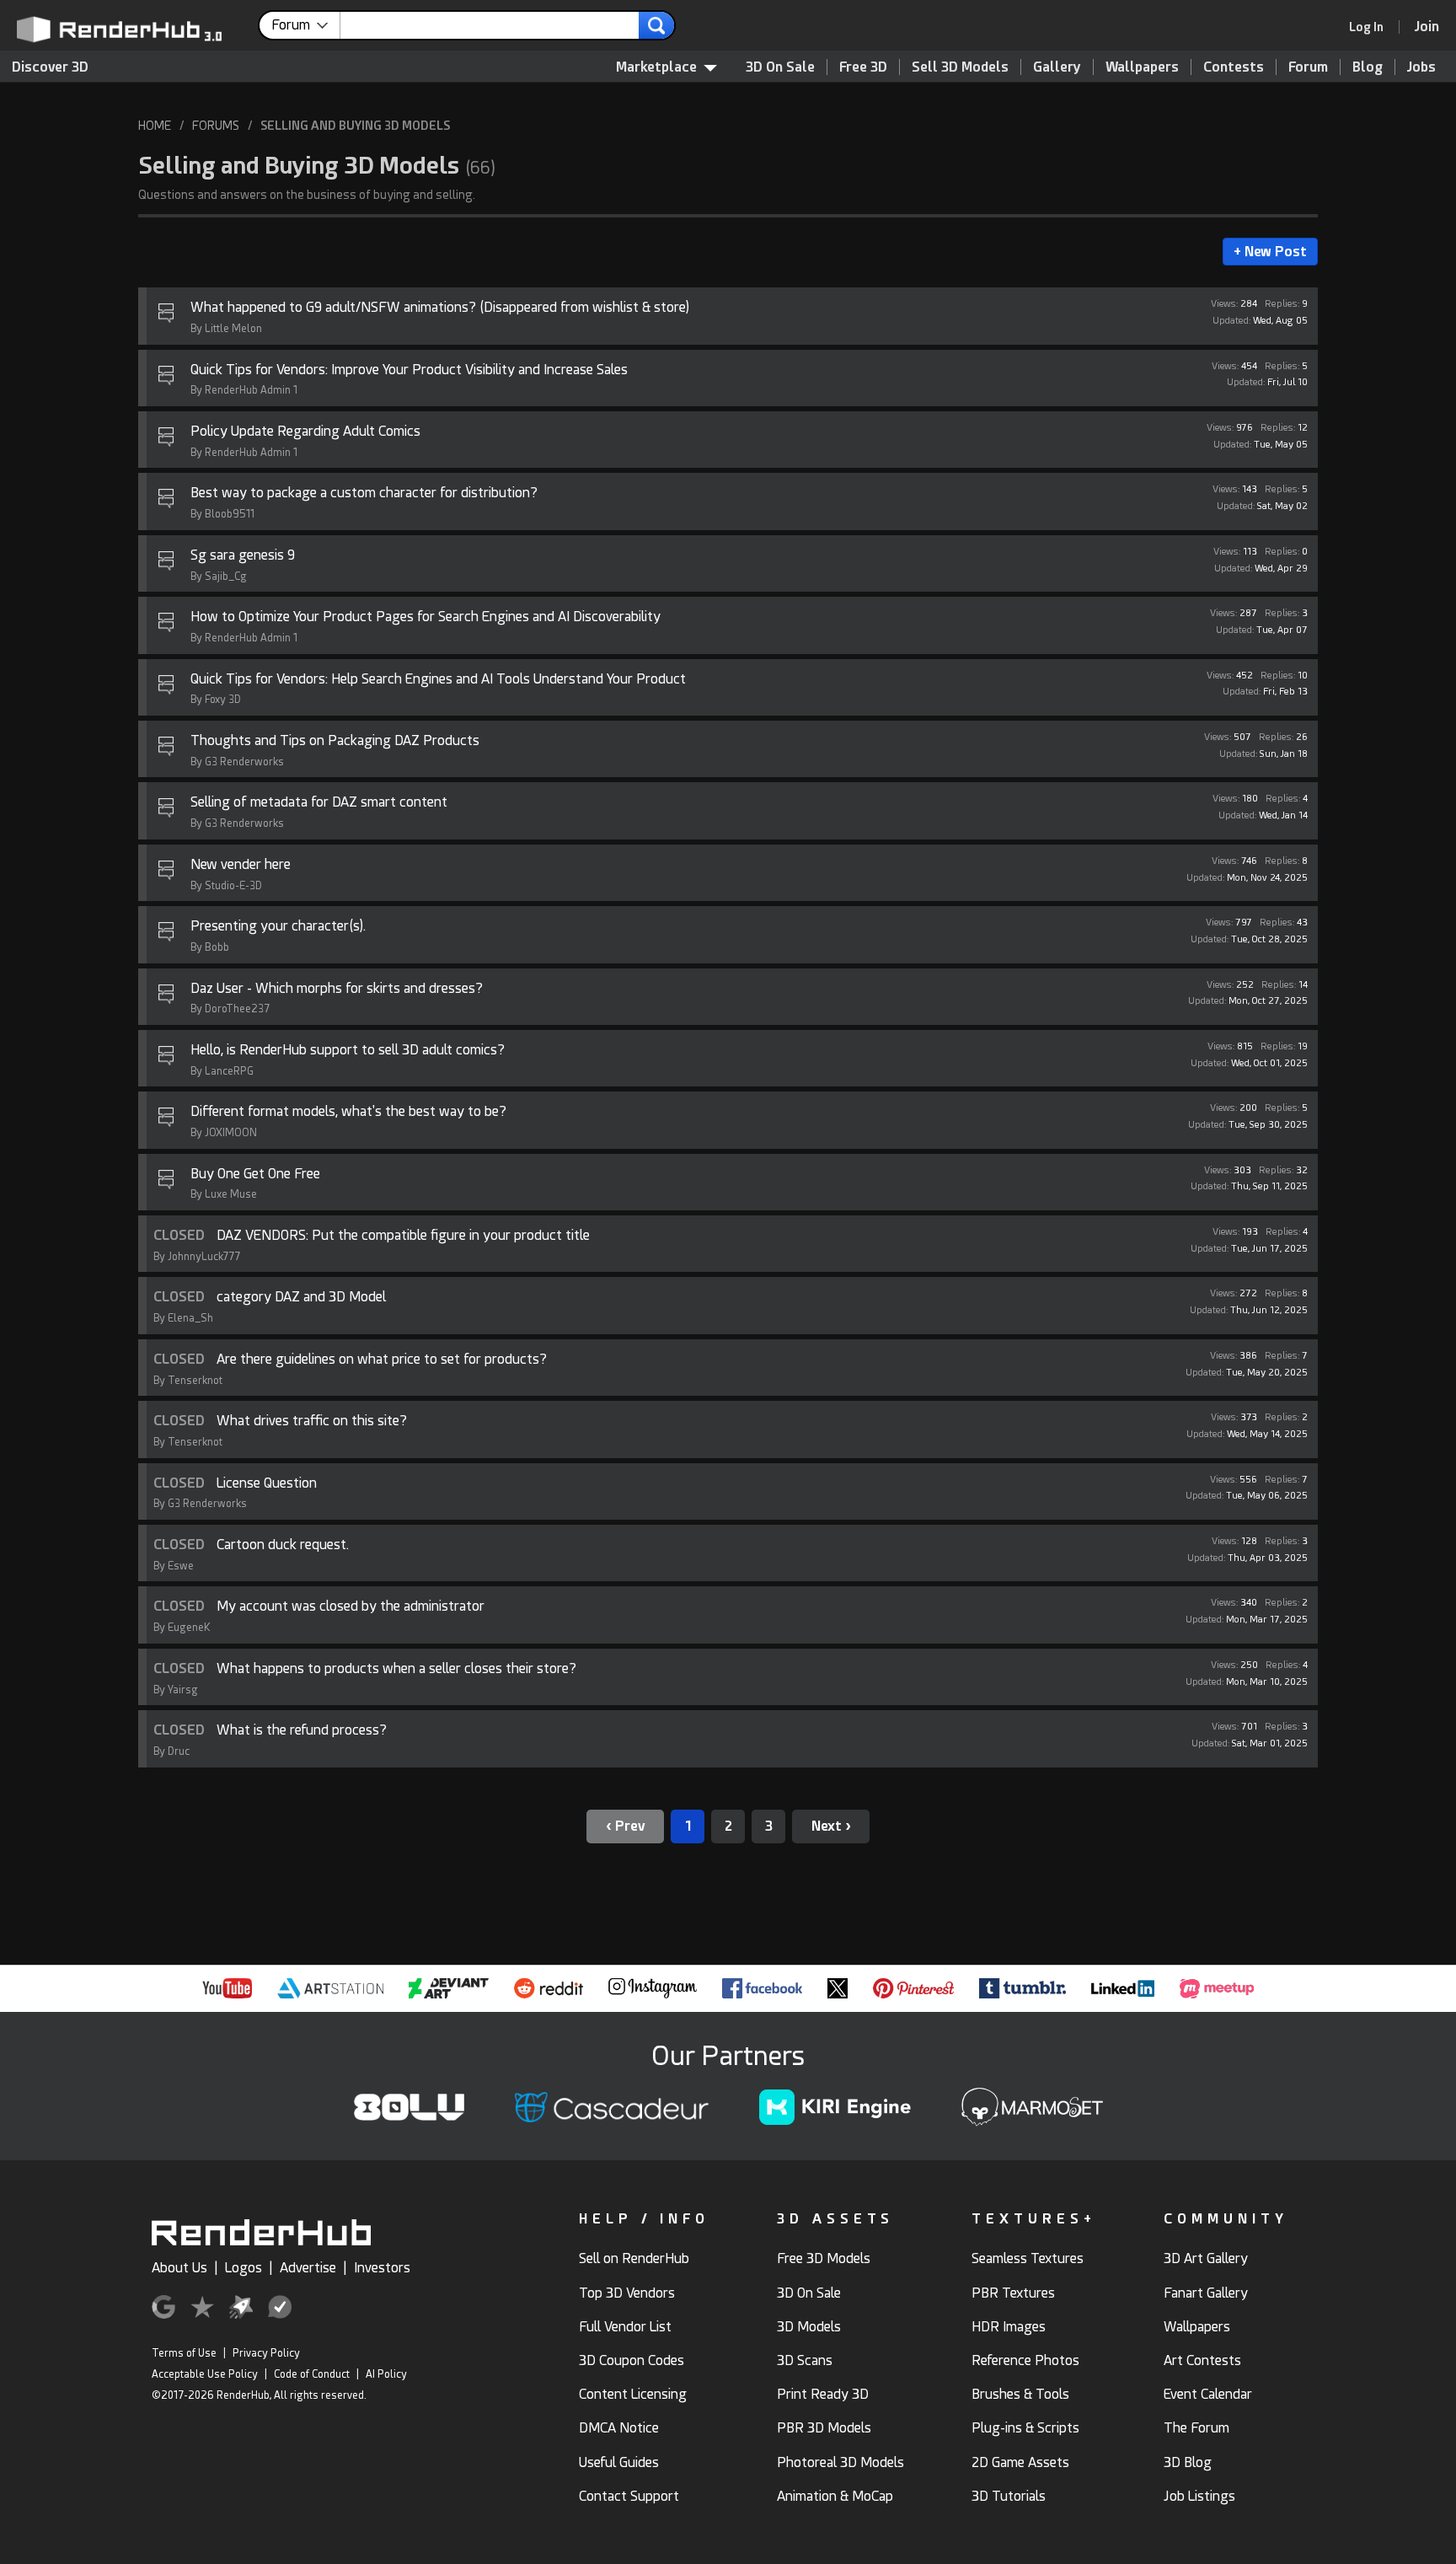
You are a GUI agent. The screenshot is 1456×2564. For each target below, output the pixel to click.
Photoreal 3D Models (840, 2462)
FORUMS (216, 126)
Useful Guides (619, 2462)
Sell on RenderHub (634, 2258)
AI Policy (386, 2374)
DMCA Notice (619, 2428)
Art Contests (1202, 2360)
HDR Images (1009, 2327)
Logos (244, 2268)
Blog (1368, 67)
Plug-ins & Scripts (1025, 2428)
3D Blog (1188, 2462)
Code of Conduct (312, 2374)
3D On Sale (780, 67)
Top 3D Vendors (627, 2293)
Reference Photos (1025, 2360)
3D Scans (805, 2360)
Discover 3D (50, 67)
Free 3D (863, 67)
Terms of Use (184, 2353)
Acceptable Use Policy (205, 2374)
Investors (382, 2268)
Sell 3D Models (960, 67)
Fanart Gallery (1206, 2293)
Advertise (308, 2268)
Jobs (1421, 67)
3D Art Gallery (1206, 2258)
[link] (1372, 27)
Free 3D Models (824, 2258)
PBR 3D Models (824, 2428)
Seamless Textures (1028, 2258)
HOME (155, 126)
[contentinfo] (306, 25)
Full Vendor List (625, 2327)
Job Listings (1199, 2496)
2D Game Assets (1020, 2462)
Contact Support (629, 2496)
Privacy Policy (266, 2353)
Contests (1234, 67)
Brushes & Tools (1020, 2394)
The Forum (1196, 2428)
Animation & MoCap (835, 2496)
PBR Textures (1013, 2293)
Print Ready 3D (823, 2394)
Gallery (1057, 67)
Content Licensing (633, 2394)
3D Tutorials (1009, 2496)
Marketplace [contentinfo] (656, 67)
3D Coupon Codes (632, 2360)
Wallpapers (1142, 67)
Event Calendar (1208, 2394)
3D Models (809, 2327)
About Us (179, 2268)
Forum (1308, 67)
